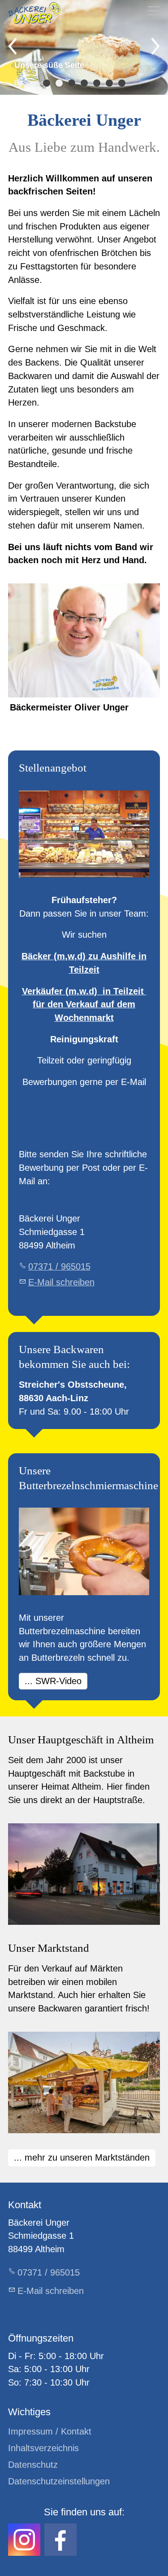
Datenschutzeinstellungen (59, 2481)
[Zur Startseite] (34, 13)
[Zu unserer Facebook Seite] (60, 2540)
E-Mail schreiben (61, 1282)
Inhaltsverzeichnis (43, 2448)
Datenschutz (33, 2465)
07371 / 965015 (59, 1266)
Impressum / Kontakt (50, 2431)
